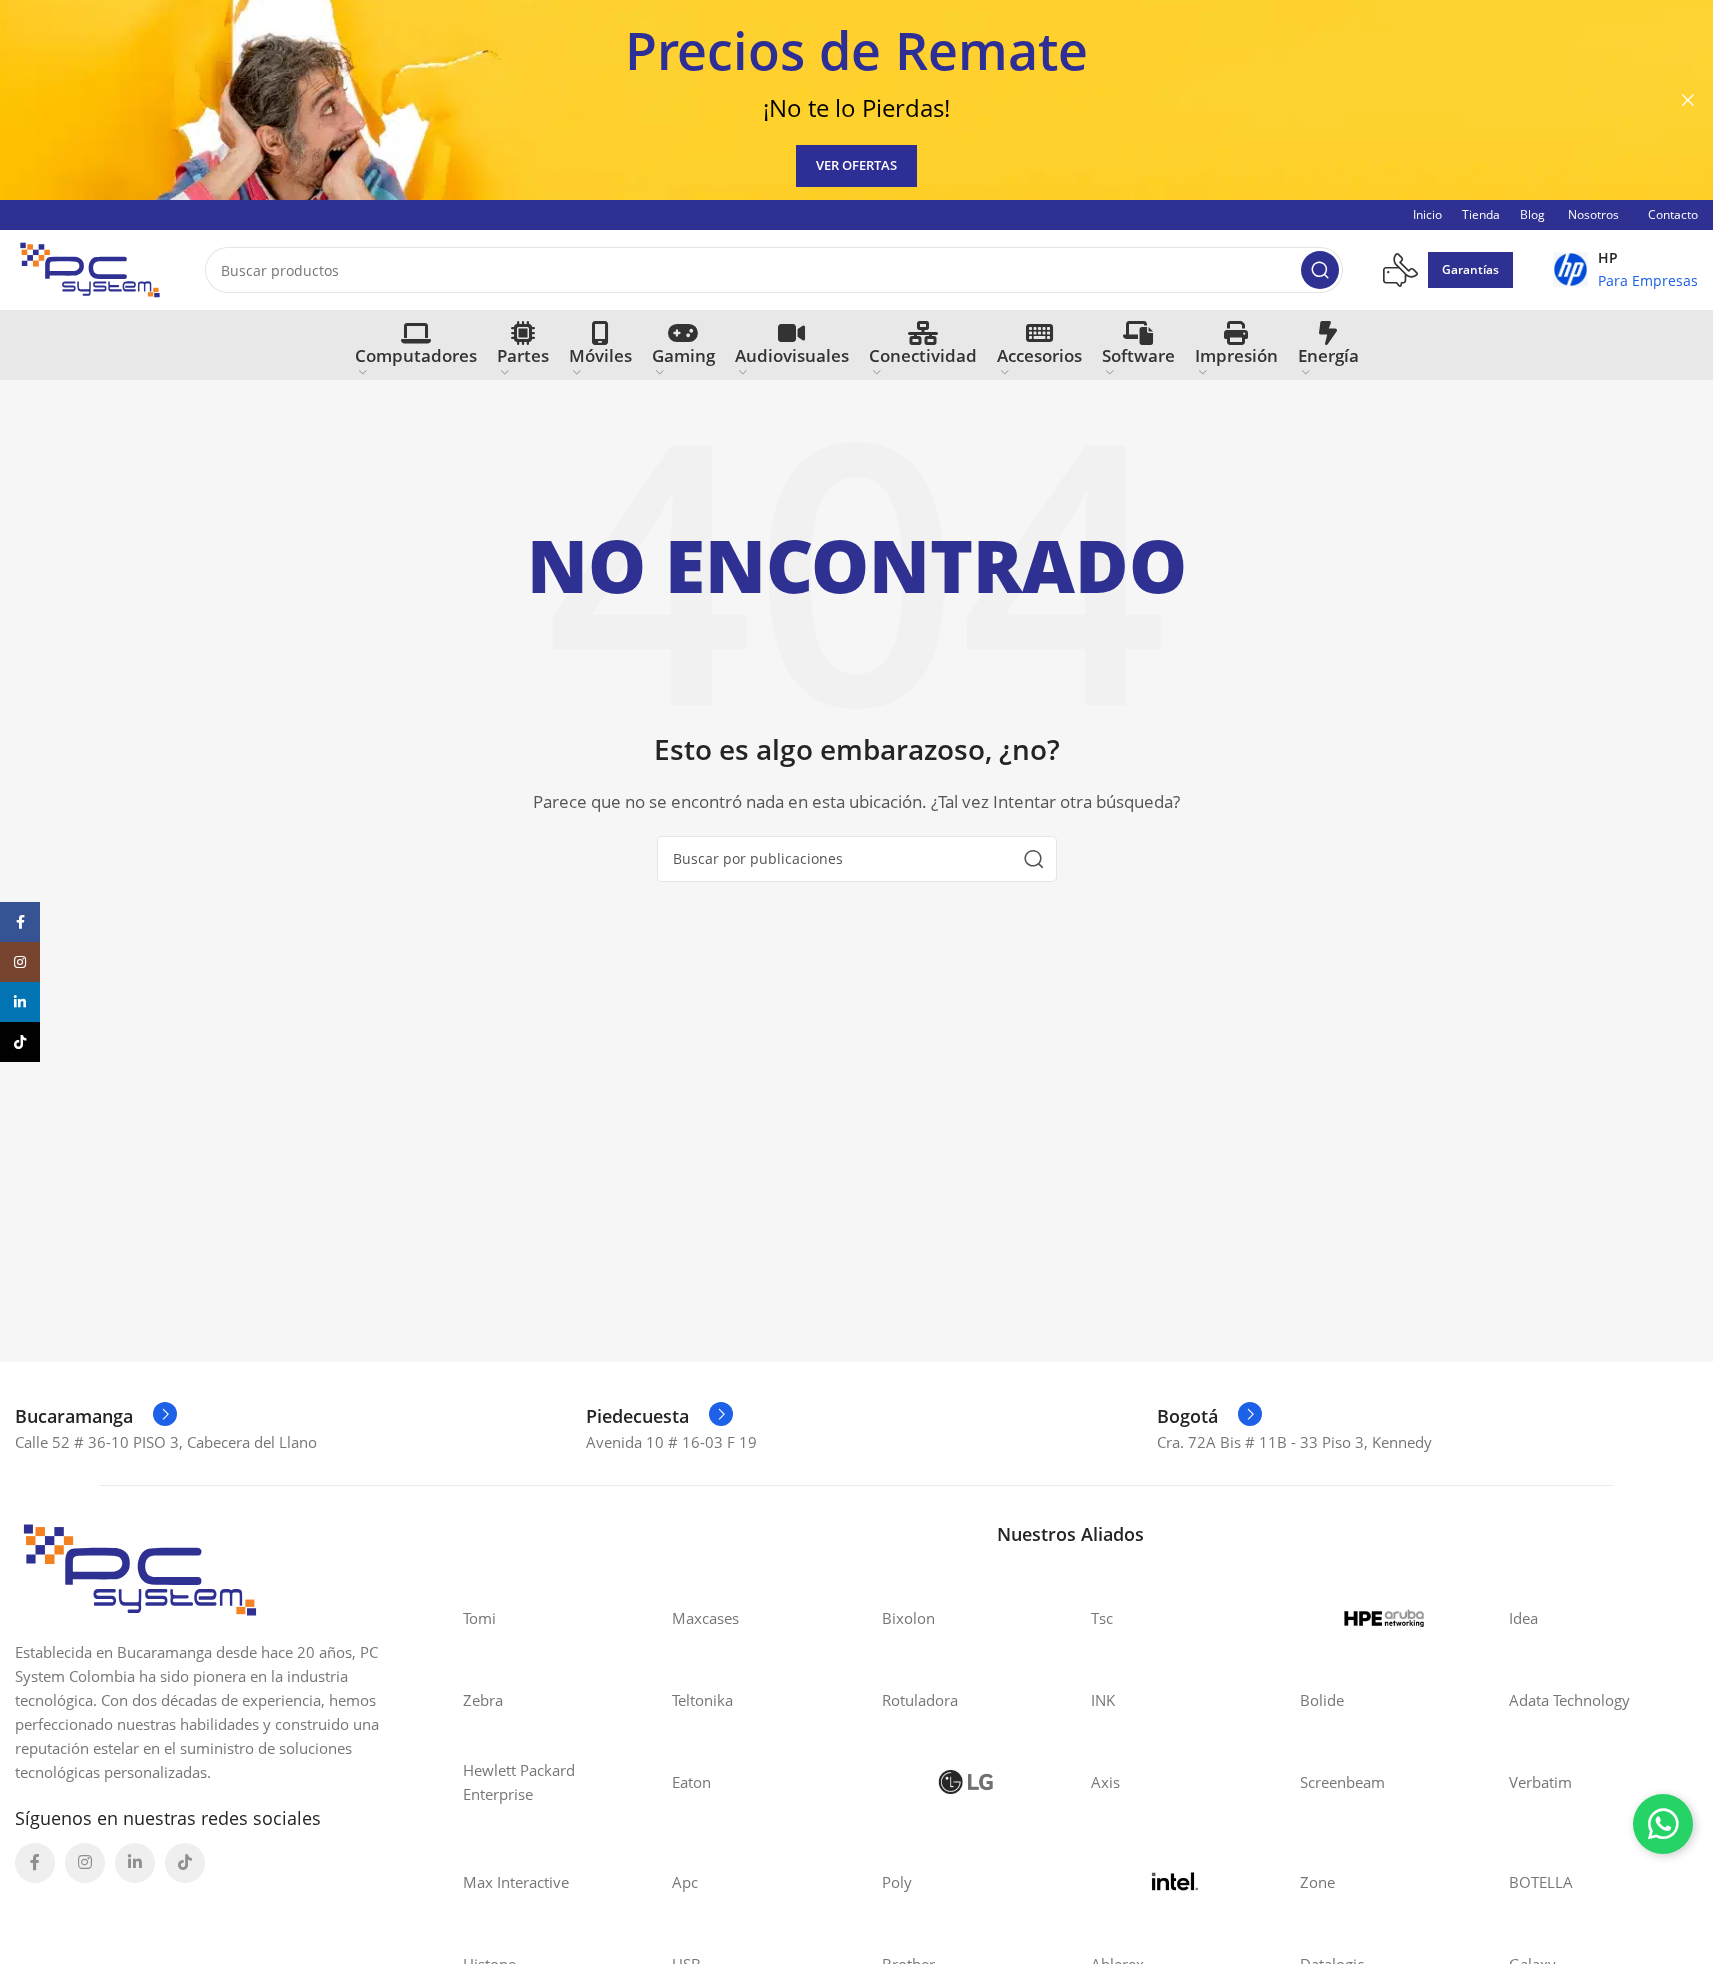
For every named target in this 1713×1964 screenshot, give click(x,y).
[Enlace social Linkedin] (135, 1863)
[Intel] (1175, 1882)
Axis (1105, 1782)
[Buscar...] (1320, 270)
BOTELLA (1541, 1882)
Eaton (691, 1782)
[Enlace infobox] (1625, 270)
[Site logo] (90, 268)
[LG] (966, 1782)
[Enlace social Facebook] (35, 1863)
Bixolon (908, 1618)
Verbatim (1540, 1782)
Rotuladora (920, 1700)
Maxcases (705, 1618)
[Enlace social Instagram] (85, 1863)
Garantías (1470, 269)
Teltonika (702, 1700)
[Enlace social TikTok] (185, 1863)
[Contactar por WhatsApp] (1663, 1824)
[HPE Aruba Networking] (1384, 1618)
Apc (685, 1882)
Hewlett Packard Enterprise (519, 1782)
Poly (897, 1882)
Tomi (479, 1618)
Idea (1523, 1618)
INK (1103, 1700)
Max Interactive (516, 1882)
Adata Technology (1569, 1700)
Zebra (483, 1700)
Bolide (1322, 1700)
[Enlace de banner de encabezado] (856, 100)
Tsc (1102, 1618)
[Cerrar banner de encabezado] (1688, 100)
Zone (1317, 1882)
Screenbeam (1342, 1782)
